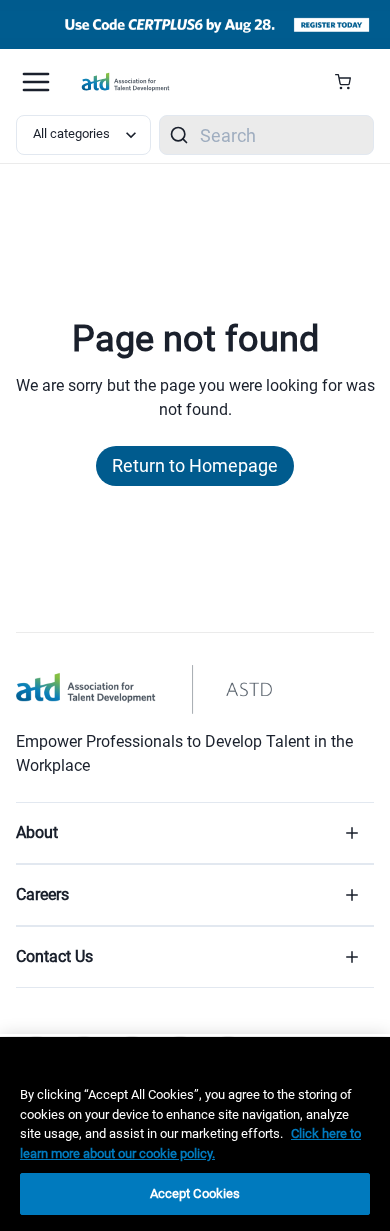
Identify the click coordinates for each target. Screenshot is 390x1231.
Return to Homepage (195, 465)
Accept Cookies (195, 1193)
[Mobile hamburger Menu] (36, 82)
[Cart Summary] (350, 82)
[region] (195, 1134)
